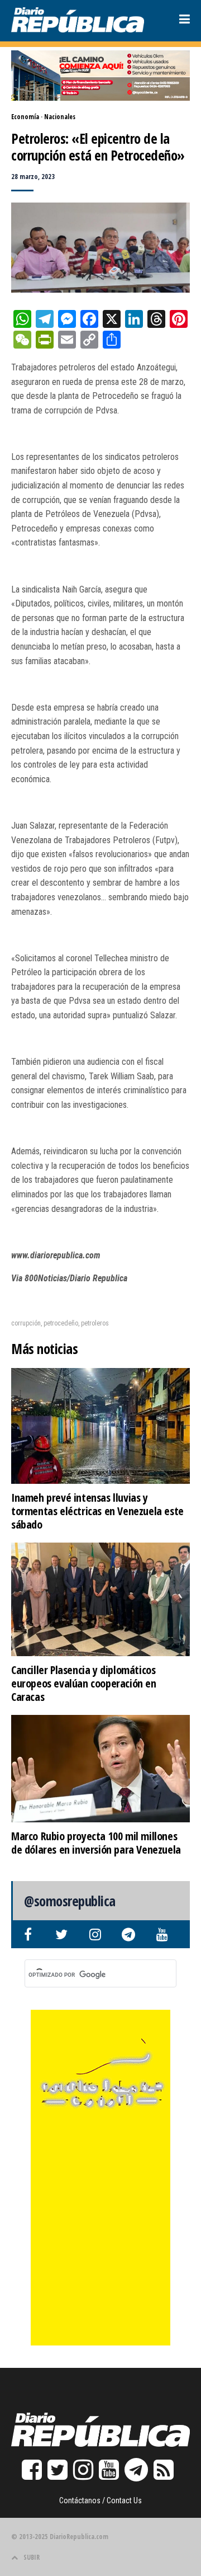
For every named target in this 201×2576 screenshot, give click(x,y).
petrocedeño (61, 1323)
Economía (25, 117)
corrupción (26, 1323)
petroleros (95, 1323)
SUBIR (32, 2557)
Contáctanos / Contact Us (100, 2500)
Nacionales (60, 117)
